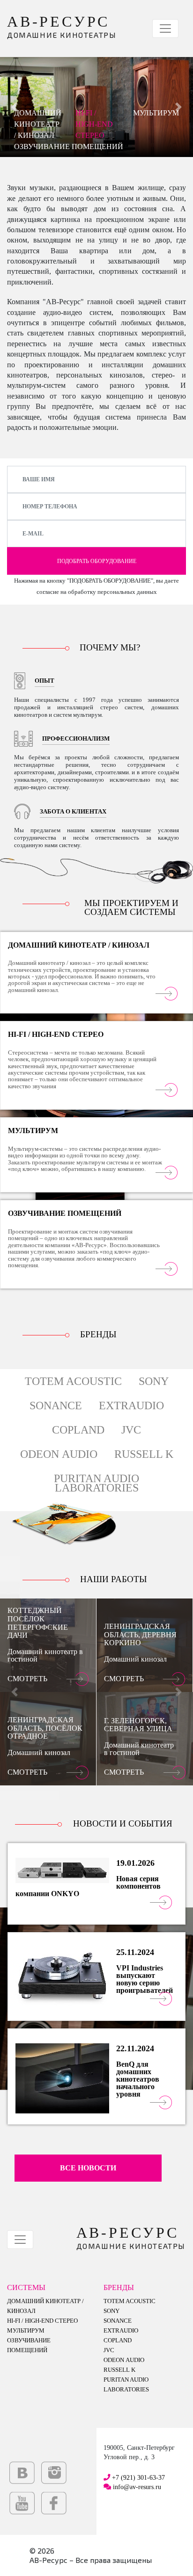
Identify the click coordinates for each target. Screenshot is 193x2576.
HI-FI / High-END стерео (94, 124)
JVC (131, 1430)
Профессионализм (76, 739)
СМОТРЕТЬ (27, 1679)
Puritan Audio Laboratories (96, 1483)
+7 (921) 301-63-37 (138, 2477)
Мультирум (156, 113)
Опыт (45, 681)
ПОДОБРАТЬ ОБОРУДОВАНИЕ (97, 561)
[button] (15, 1692)
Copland (78, 1430)
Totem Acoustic (73, 1381)
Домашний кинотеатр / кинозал (38, 124)
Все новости (88, 2168)
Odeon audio (59, 1454)
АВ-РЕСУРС (62, 26)
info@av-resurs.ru (137, 2487)
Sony (154, 1381)
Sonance (56, 1406)
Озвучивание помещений (69, 146)
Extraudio (131, 1406)
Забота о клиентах (73, 812)
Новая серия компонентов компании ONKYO (88, 1886)
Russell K (144, 1454)
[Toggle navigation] (165, 29)
